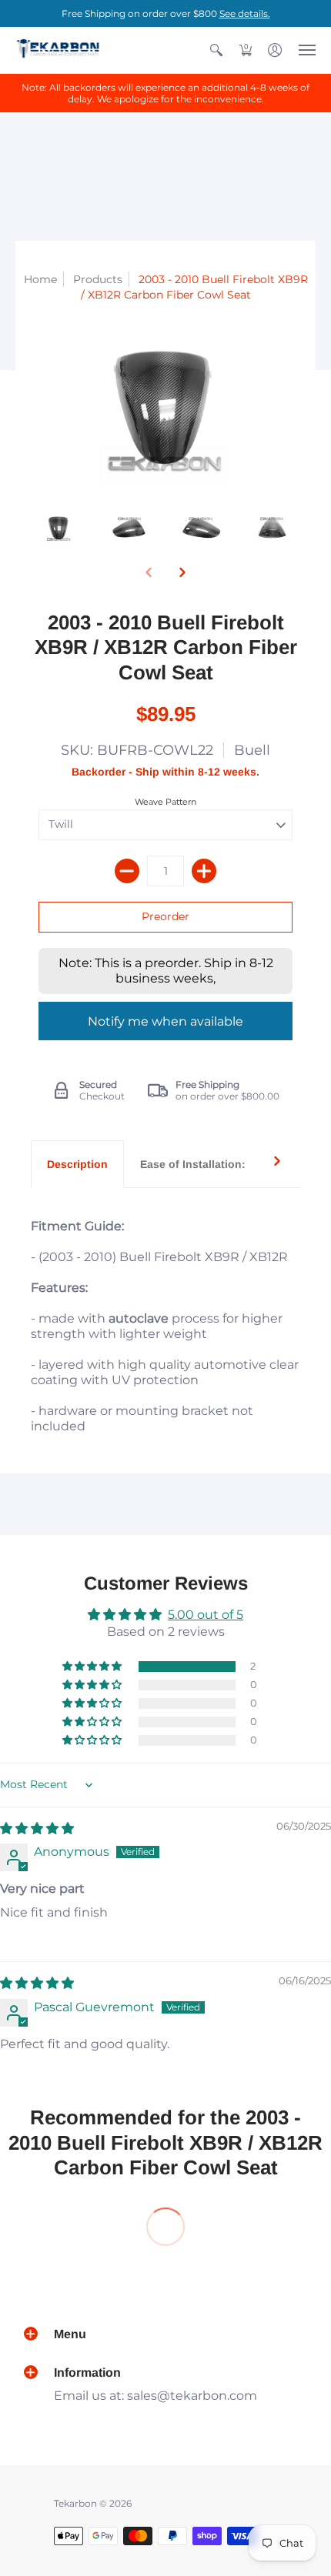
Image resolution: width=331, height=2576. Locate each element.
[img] (37, 1829)
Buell (252, 750)
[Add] (204, 871)
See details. (245, 13)
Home (40, 279)
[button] (216, 50)
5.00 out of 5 (206, 1615)
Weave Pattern (165, 802)
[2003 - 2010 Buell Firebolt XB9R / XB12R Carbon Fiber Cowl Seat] (59, 528)
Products (98, 279)
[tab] (77, 1164)
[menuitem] (216, 50)
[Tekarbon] (58, 50)
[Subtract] (127, 871)
